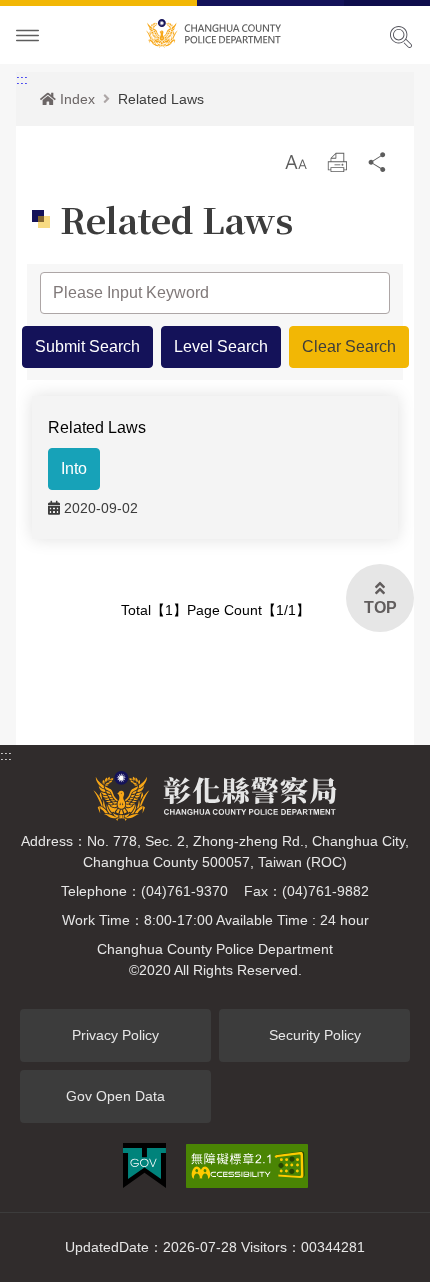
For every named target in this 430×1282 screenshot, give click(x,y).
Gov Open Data (115, 1096)
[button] (296, 162)
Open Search (401, 37)
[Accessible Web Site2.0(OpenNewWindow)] (247, 1166)
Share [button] (378, 162)
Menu (28, 36)
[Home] (215, 30)
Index (77, 99)
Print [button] (337, 162)
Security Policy (315, 1035)
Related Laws (161, 99)
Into (74, 468)
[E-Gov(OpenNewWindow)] (144, 1165)
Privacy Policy (115, 1035)
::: (22, 79)
